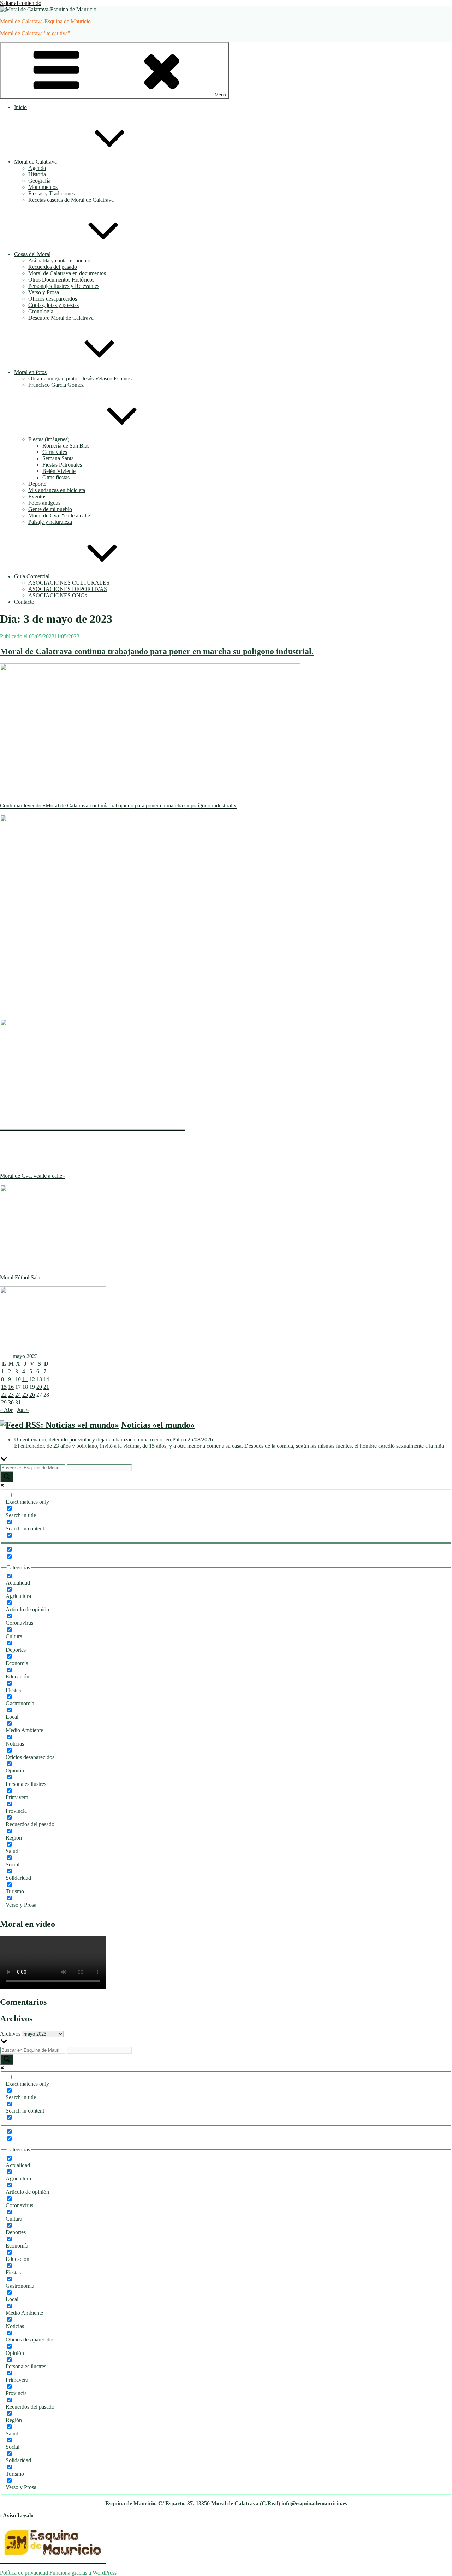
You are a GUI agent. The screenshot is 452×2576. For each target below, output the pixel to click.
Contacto (24, 602)
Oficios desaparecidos (53, 299)
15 (4, 1387)
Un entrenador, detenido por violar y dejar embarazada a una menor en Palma (100, 1440)
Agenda (37, 168)
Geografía (39, 181)
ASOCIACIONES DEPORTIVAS (68, 589)
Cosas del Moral (32, 254)
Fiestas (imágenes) (49, 439)
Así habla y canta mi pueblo (59, 260)
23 (11, 1395)
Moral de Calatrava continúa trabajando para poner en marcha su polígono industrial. (157, 651)
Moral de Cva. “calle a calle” (60, 516)
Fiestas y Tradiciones (52, 193)
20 (39, 1387)
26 (32, 1395)
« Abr (6, 1410)
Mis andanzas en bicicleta (57, 490)
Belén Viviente (59, 471)
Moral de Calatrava (35, 162)
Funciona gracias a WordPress (83, 2573)
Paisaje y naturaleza (50, 522)
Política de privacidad (24, 2573)
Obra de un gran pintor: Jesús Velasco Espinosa (81, 378)
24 (18, 1395)
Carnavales (55, 452)
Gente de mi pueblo (50, 509)
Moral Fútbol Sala (20, 1277)
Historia (37, 174)
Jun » (23, 1410)
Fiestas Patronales (62, 465)
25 (25, 1395)
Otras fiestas (56, 477)
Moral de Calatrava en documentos (67, 273)
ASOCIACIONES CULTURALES (69, 583)
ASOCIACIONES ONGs (58, 595)
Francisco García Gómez (56, 385)
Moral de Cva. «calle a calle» (32, 1176)
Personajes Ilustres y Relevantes (64, 286)
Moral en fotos (30, 372)
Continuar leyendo (118, 806)
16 (11, 1387)
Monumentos (43, 187)
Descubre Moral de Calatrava (61, 318)
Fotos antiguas (44, 503)
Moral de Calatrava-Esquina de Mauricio (45, 21)
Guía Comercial (32, 576)
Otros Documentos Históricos (61, 280)
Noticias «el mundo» (158, 1425)
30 (11, 1402)
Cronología (41, 311)
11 (25, 1379)
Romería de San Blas (66, 446)
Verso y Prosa (44, 292)
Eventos (37, 496)
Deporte (37, 484)
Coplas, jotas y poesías (53, 305)
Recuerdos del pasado (53, 267)
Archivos (10, 2034)
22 (4, 1395)
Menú (220, 95)
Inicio (20, 107)
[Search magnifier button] (7, 1477)
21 (46, 1387)
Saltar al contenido (21, 3)
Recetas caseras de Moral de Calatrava (71, 200)
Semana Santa (58, 458)
